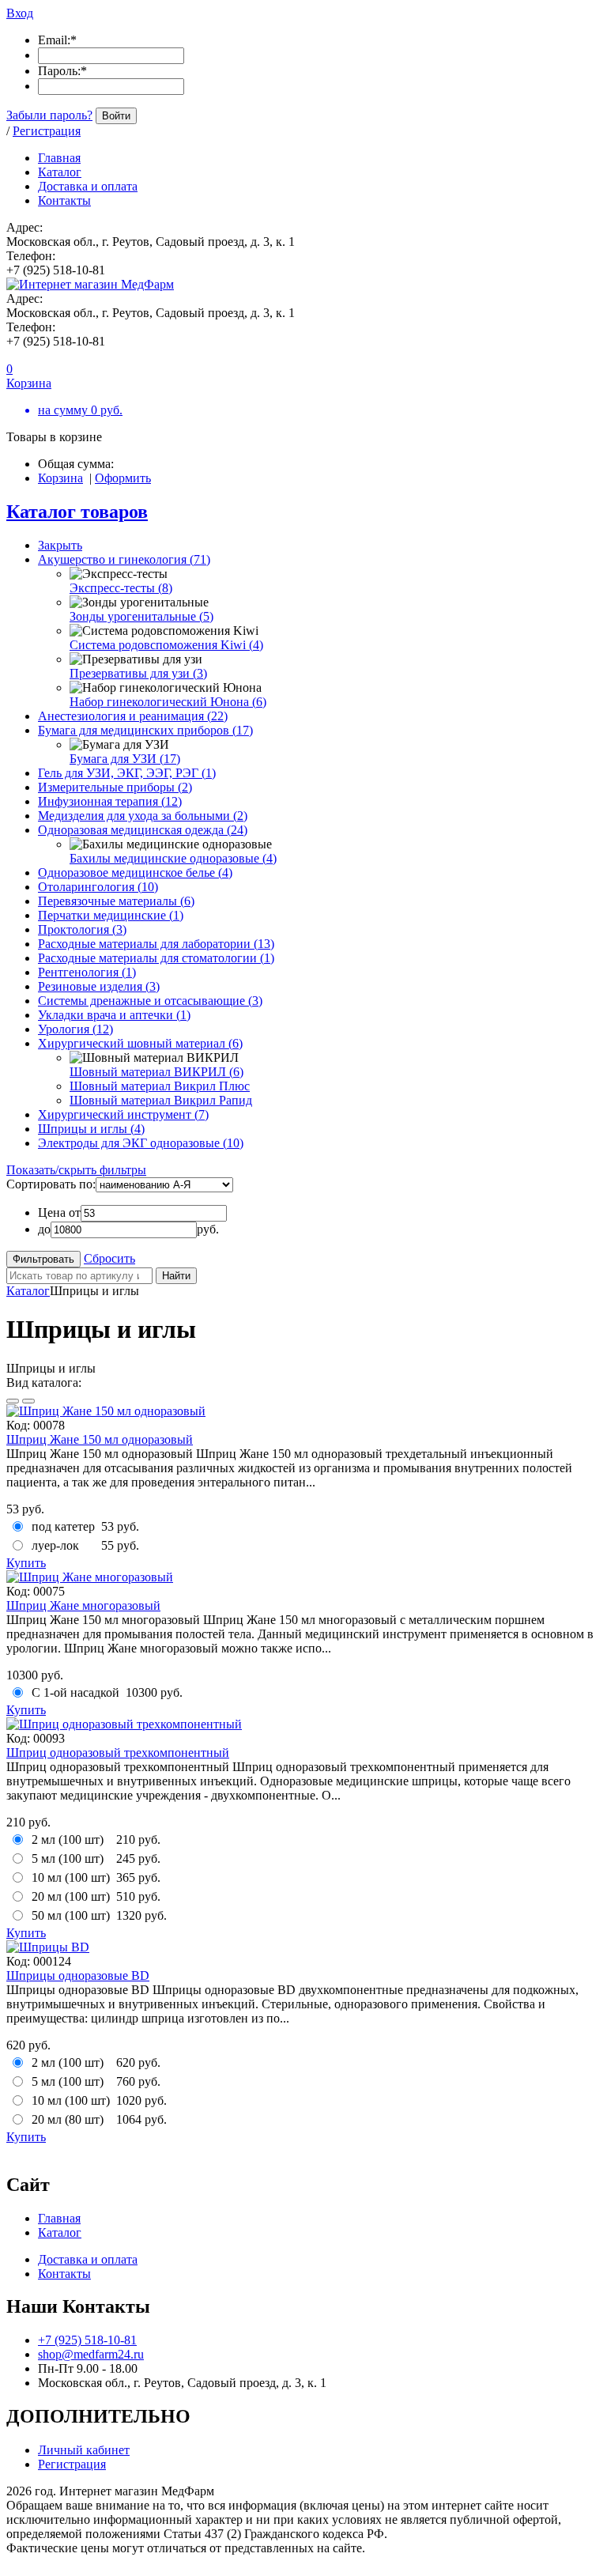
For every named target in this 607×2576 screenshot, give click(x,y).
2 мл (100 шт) (68, 1839)
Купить (26, 1563)
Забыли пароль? (49, 115)
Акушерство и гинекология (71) (124, 559)
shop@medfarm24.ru (91, 2354)
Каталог (28, 1291)
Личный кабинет (84, 2450)
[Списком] (28, 1401)
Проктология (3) (82, 929)
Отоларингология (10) (98, 887)
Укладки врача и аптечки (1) (114, 1015)
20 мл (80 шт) (68, 2119)
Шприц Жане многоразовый (83, 1605)
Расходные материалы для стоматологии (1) (156, 958)
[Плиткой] (13, 1401)
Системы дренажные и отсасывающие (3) (150, 1001)
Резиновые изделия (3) (99, 986)
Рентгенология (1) (87, 972)
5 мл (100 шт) (68, 1858)
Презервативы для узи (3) (138, 673)
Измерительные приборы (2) (115, 787)
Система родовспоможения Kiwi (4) (166, 645)
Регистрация (47, 131)
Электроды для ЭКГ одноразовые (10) (141, 1143)
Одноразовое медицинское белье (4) (135, 873)
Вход (20, 13)
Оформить (123, 478)
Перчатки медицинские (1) (111, 915)
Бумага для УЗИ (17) (125, 759)
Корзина (60, 478)
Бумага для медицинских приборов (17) (145, 730)
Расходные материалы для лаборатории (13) (156, 944)
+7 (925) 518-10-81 (87, 2340)
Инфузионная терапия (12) (110, 801)
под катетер (63, 1526)
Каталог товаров (77, 512)
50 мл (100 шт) (71, 1915)
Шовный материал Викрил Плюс (160, 1086)
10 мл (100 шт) (71, 1877)
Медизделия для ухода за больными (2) (143, 816)
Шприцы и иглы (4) (91, 1129)
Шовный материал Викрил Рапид (161, 1100)
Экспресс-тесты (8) (121, 588)
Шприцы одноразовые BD (78, 1975)
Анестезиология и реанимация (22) (133, 716)
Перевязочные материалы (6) (116, 901)
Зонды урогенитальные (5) (141, 616)
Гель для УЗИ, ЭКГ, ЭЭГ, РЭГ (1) (127, 773)
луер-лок (55, 1545)
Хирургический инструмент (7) (123, 1114)
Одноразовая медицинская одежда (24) (143, 830)
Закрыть (60, 545)
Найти (176, 1276)
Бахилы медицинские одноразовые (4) (173, 858)
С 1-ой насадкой (75, 1692)
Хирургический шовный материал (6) (140, 1043)
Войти (116, 116)
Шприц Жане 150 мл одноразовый (100, 1439)
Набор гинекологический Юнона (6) (168, 702)
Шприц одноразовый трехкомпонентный (118, 1753)
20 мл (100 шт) (71, 1896)
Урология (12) (75, 1029)
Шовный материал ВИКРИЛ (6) (156, 1072)
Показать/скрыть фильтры (76, 1170)
